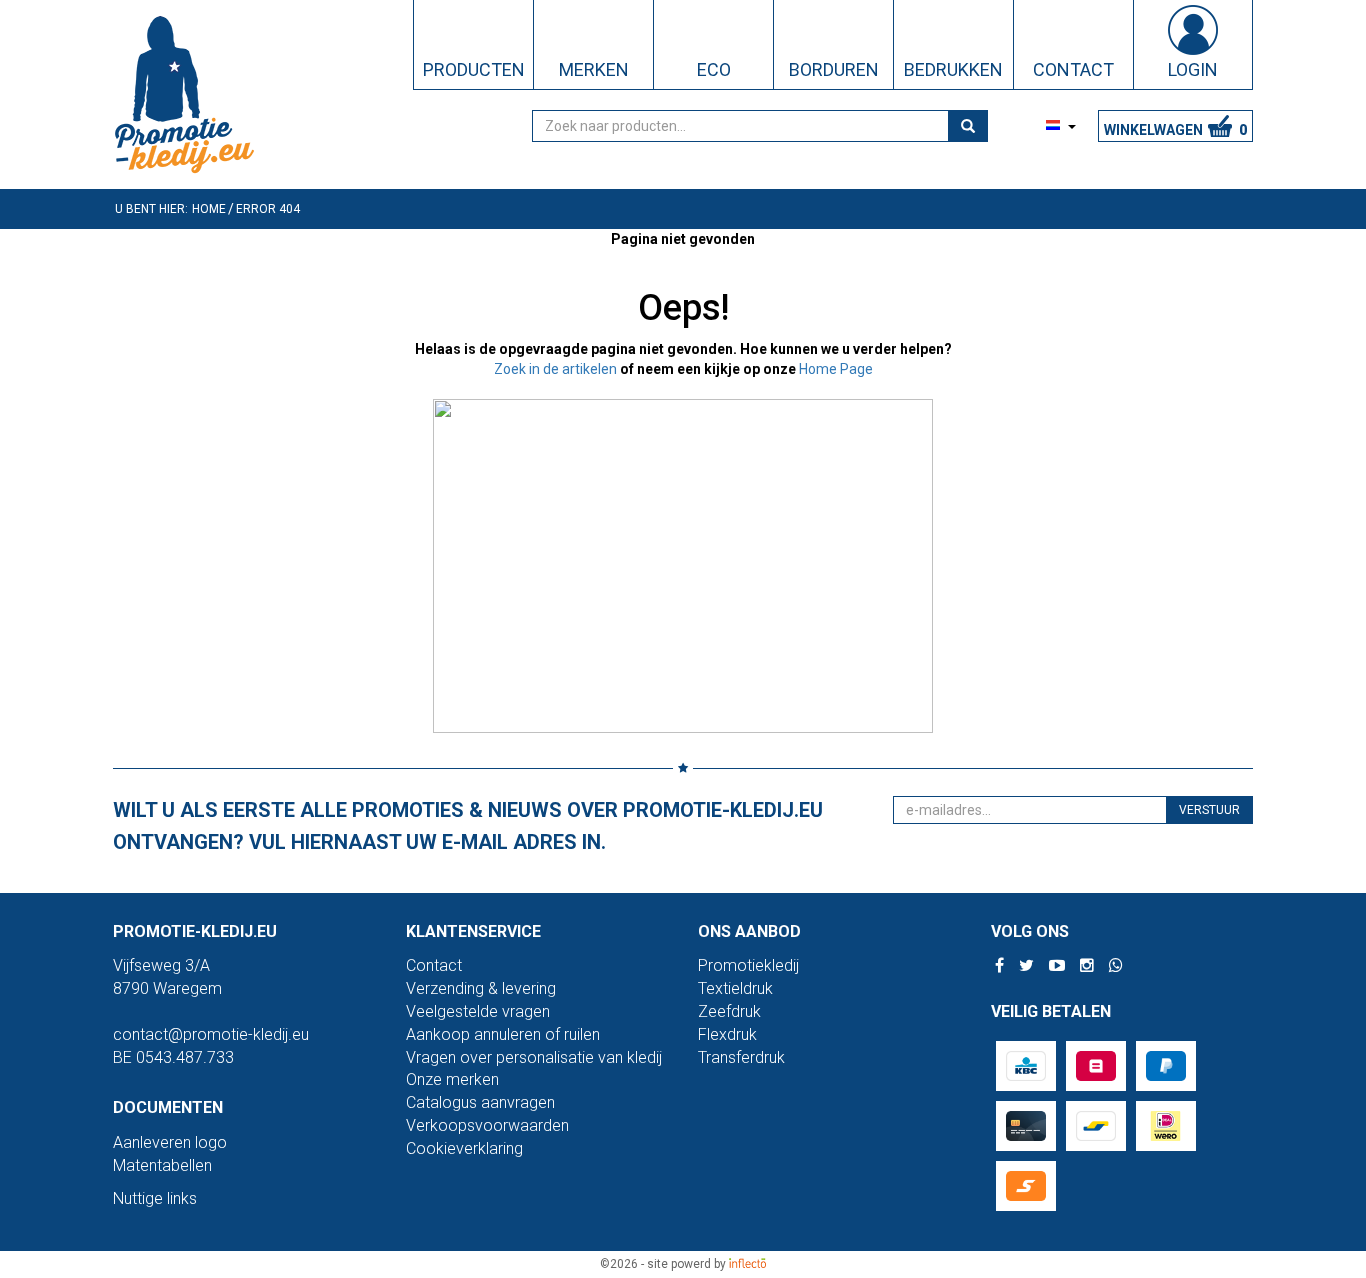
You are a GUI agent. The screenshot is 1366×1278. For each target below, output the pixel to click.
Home (209, 209)
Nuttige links (155, 1198)
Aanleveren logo (170, 1142)
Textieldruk (735, 988)
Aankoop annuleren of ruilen (503, 1034)
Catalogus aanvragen (480, 1102)
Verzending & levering (481, 988)
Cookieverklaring (464, 1148)
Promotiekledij (748, 965)
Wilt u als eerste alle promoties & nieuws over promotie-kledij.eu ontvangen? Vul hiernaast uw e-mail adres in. (468, 826)
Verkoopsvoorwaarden (487, 1125)
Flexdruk (727, 1034)
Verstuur (1209, 810)
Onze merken (452, 1079)
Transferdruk (741, 1057)
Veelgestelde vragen (478, 1011)
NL (1030, 126)
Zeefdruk (729, 1011)
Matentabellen (162, 1165)
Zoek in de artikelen (555, 369)
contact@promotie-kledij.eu (211, 1034)
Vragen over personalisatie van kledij (534, 1057)
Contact (434, 965)
